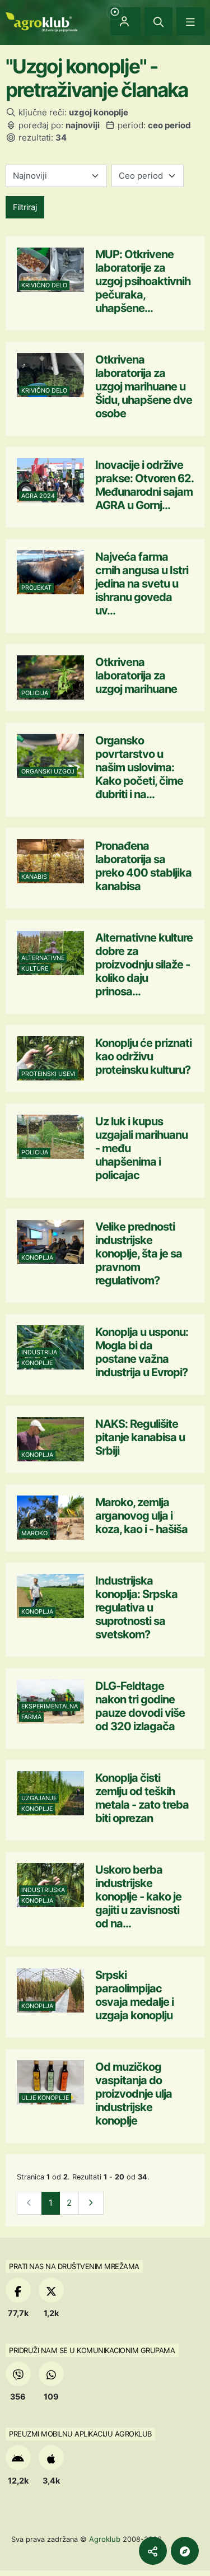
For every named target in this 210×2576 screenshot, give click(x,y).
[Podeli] (153, 2551)
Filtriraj (25, 207)
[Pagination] (91, 2203)
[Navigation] (190, 21)
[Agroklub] (41, 21)
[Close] (158, 21)
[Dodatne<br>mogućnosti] (185, 2551)
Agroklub (105, 2539)
